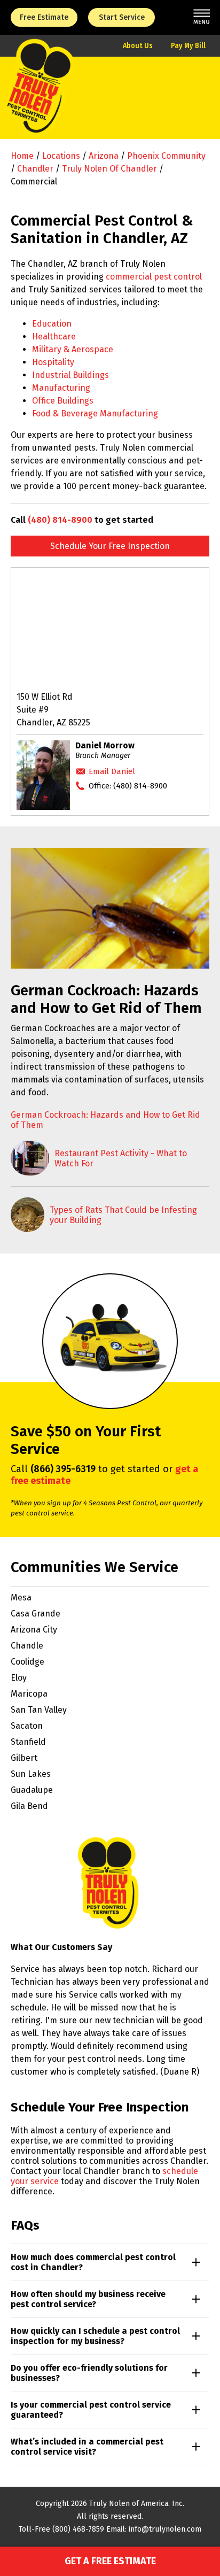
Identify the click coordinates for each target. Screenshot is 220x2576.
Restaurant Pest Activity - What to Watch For (121, 1158)
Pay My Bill (188, 46)
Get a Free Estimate (110, 2561)
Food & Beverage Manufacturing (95, 413)
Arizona (104, 156)
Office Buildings (63, 401)
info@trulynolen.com (165, 2529)
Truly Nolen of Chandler (109, 169)
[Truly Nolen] (39, 98)
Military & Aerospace (73, 349)
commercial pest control (154, 277)
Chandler (35, 169)
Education (52, 324)
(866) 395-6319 (63, 1469)
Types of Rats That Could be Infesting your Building (123, 1215)
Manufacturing (61, 388)
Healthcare (54, 336)
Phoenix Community (166, 156)
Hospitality (53, 362)
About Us (138, 46)
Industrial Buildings (70, 375)
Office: (128, 786)
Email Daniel (112, 771)
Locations (61, 156)
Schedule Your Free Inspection (110, 546)
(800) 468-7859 (78, 2529)
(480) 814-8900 (60, 520)
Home (22, 156)
